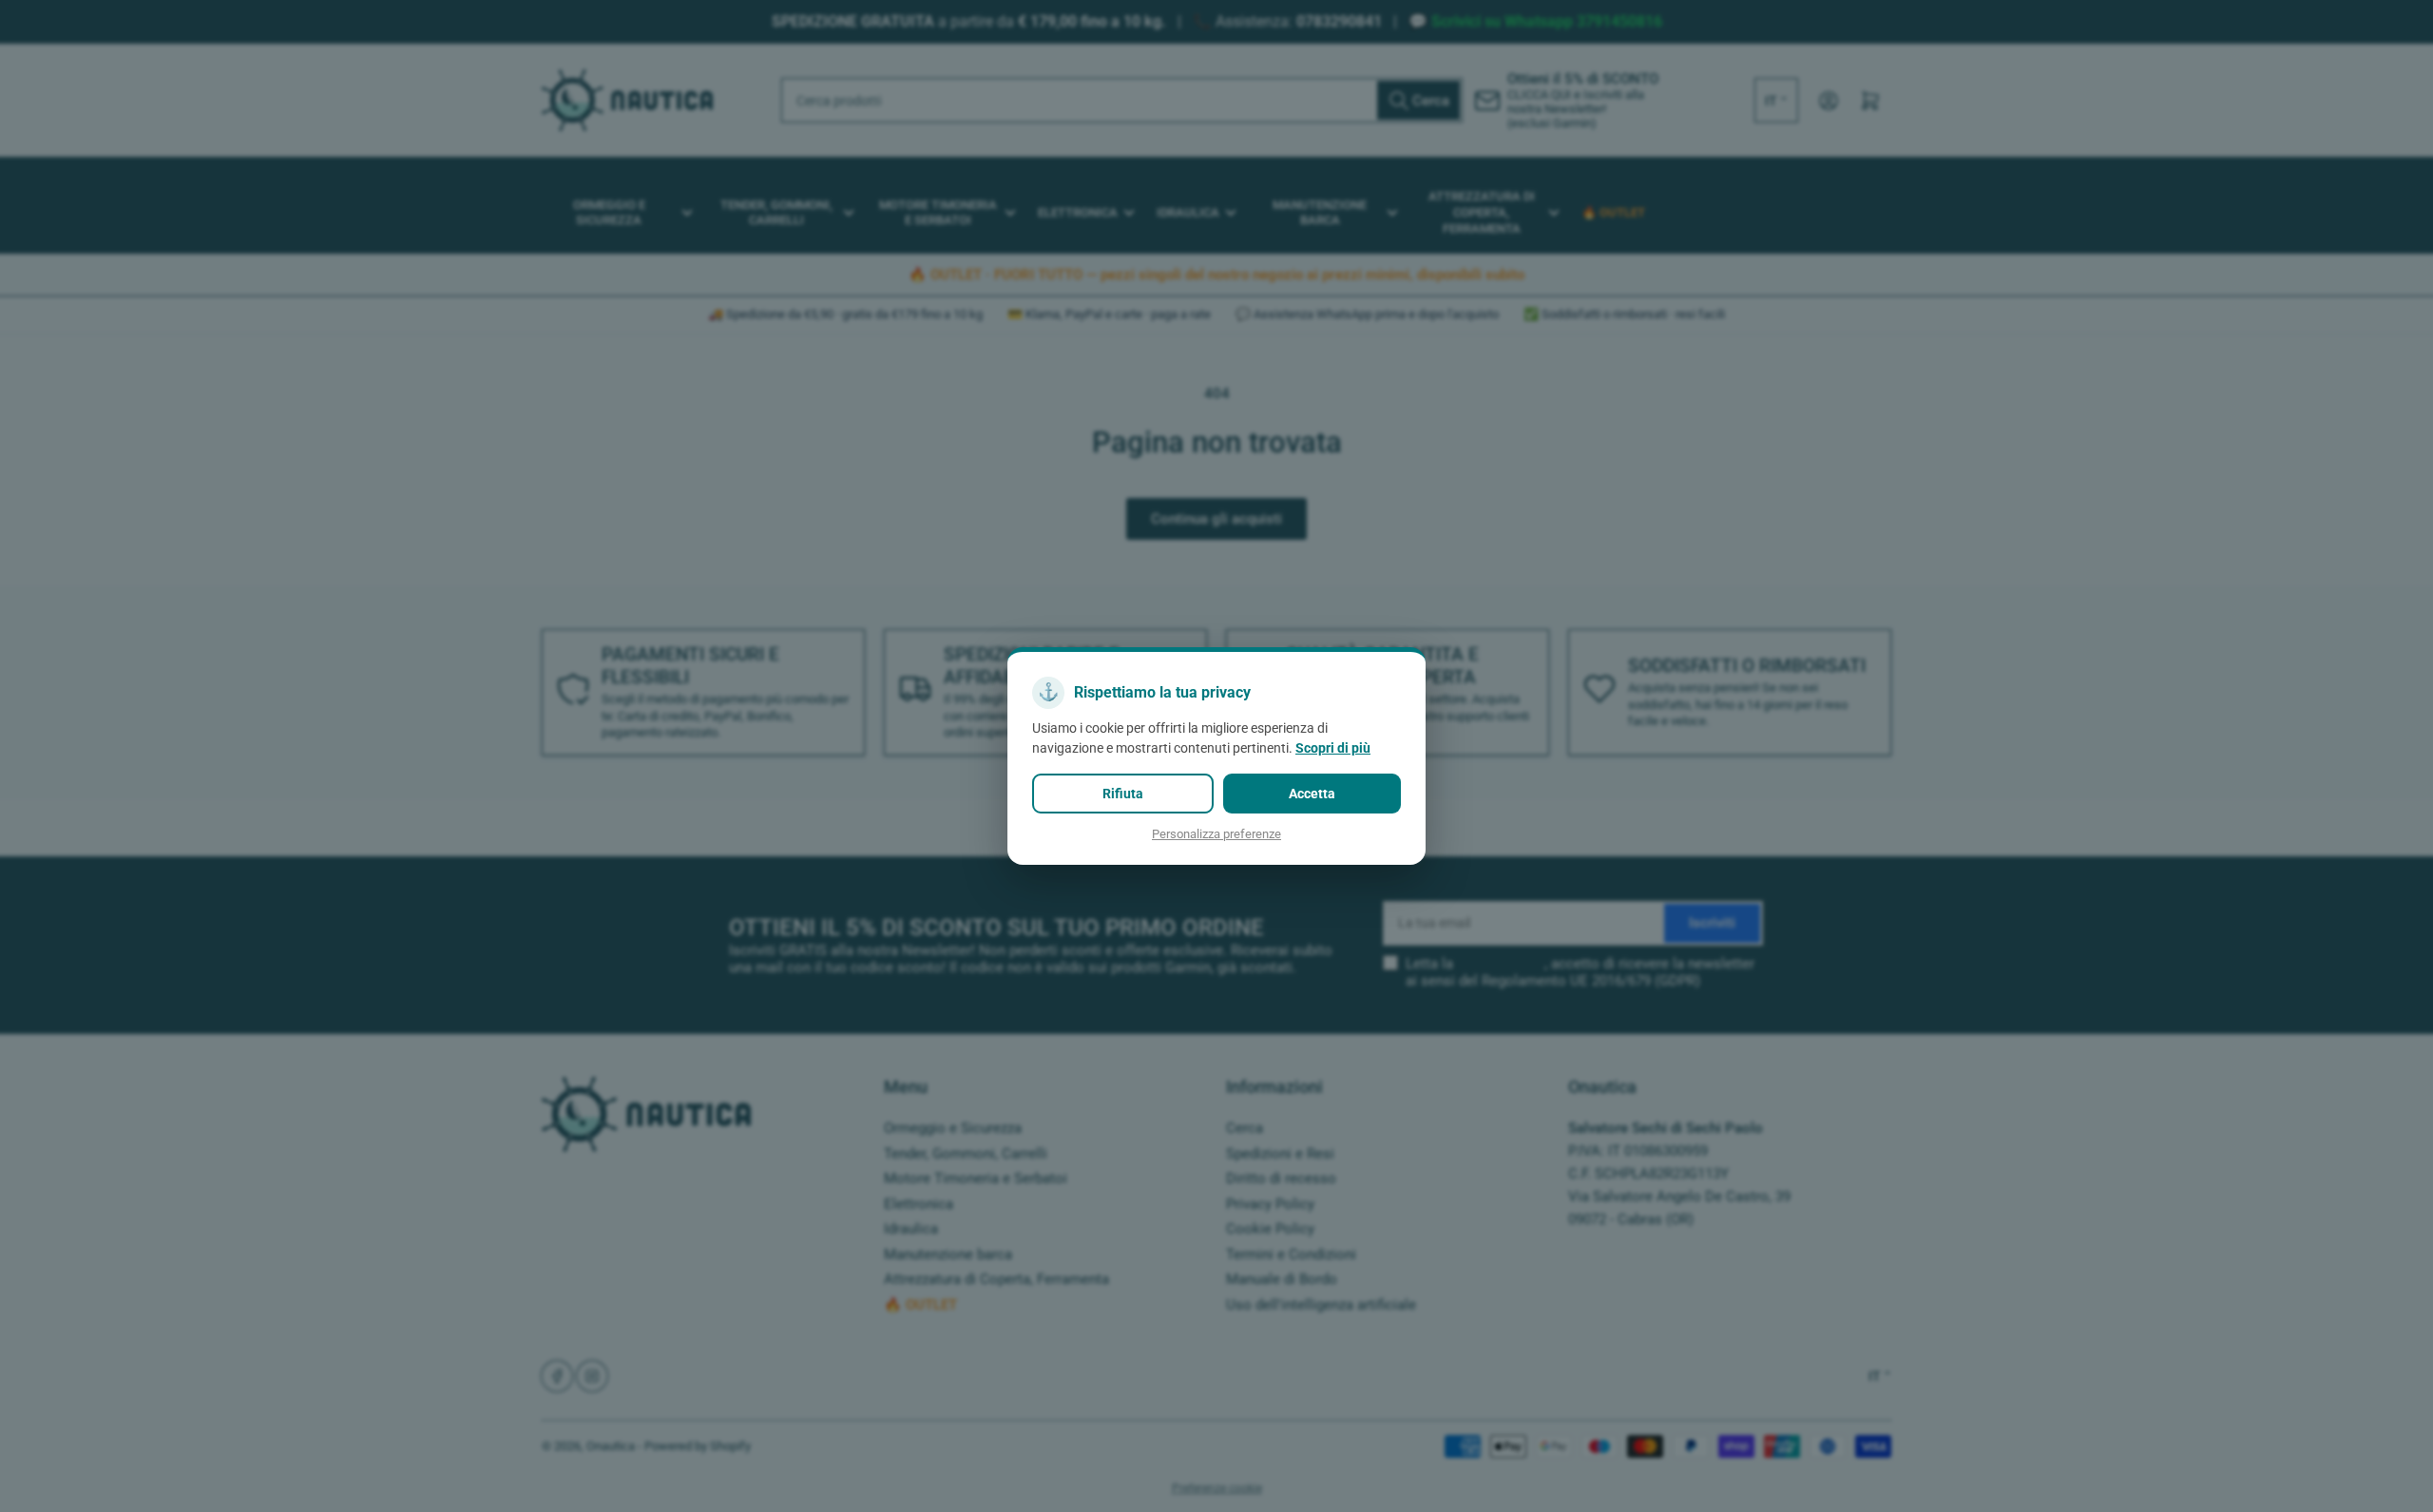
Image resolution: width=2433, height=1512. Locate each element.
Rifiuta (1123, 794)
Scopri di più (1333, 748)
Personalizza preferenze (1216, 834)
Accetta (1312, 794)
